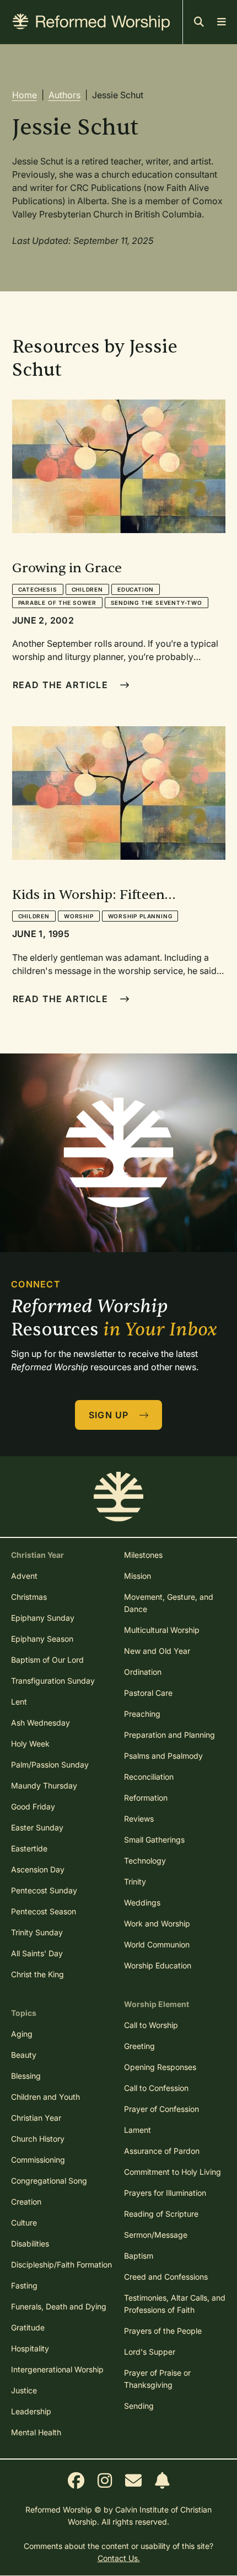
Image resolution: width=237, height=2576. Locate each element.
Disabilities (30, 2244)
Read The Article (62, 685)
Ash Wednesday (41, 1723)
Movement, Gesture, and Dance (169, 1603)
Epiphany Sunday (43, 1618)
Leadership (31, 2411)
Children (87, 589)
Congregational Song (49, 2181)
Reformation (146, 1798)
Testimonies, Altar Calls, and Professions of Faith (175, 2304)
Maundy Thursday (44, 1785)
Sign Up (110, 1415)
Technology (145, 1861)
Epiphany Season (42, 1639)
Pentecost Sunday (44, 1890)
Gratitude (28, 2327)
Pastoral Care (148, 1693)
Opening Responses (160, 2067)
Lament (138, 2130)
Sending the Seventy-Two (157, 603)
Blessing (26, 2076)
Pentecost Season (44, 1911)
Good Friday (33, 1806)
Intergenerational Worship (57, 2369)
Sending (139, 2406)
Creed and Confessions (166, 2277)
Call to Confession (156, 2088)
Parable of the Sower (57, 603)
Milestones (143, 1555)
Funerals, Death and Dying (59, 2306)
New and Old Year (157, 1651)
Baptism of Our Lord (47, 1660)
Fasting (24, 2285)
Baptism (139, 2256)
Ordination (143, 1672)
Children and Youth (45, 2097)
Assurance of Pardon (162, 2151)
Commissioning (38, 2160)
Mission (138, 1576)
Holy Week (30, 1744)
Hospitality (30, 2348)
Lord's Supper (150, 2352)
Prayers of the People (163, 2331)
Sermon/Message (156, 2235)
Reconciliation (149, 1777)
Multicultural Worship (162, 1630)
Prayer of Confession (161, 2109)
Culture (24, 2223)
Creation (26, 2202)
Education (136, 589)
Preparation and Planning (169, 1735)
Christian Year (36, 2118)
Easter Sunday (37, 1827)
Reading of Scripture (161, 2214)
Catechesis (38, 589)
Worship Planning (140, 916)
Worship (79, 916)
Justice (24, 2390)
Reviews (139, 1819)
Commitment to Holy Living (173, 2172)
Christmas (29, 1597)
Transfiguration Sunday (53, 1681)
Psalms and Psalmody (163, 1756)
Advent (24, 1576)
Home (25, 95)
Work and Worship (157, 1923)
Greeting (139, 2046)
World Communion (157, 1944)
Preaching (142, 1714)
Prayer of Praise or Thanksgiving (157, 2379)
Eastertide (29, 1848)
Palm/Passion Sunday (50, 1765)
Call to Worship (151, 2025)
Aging (22, 2034)
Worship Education (158, 1965)
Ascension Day (38, 1869)
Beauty (24, 2055)
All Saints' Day (37, 1953)
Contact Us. (119, 2558)
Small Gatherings (154, 1840)
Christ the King (37, 1974)
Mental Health (36, 2432)
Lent (19, 1702)
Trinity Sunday (37, 1932)
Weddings (142, 1902)
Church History (38, 2139)
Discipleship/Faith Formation (61, 2264)
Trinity (135, 1882)
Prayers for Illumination (165, 2193)
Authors (64, 95)
